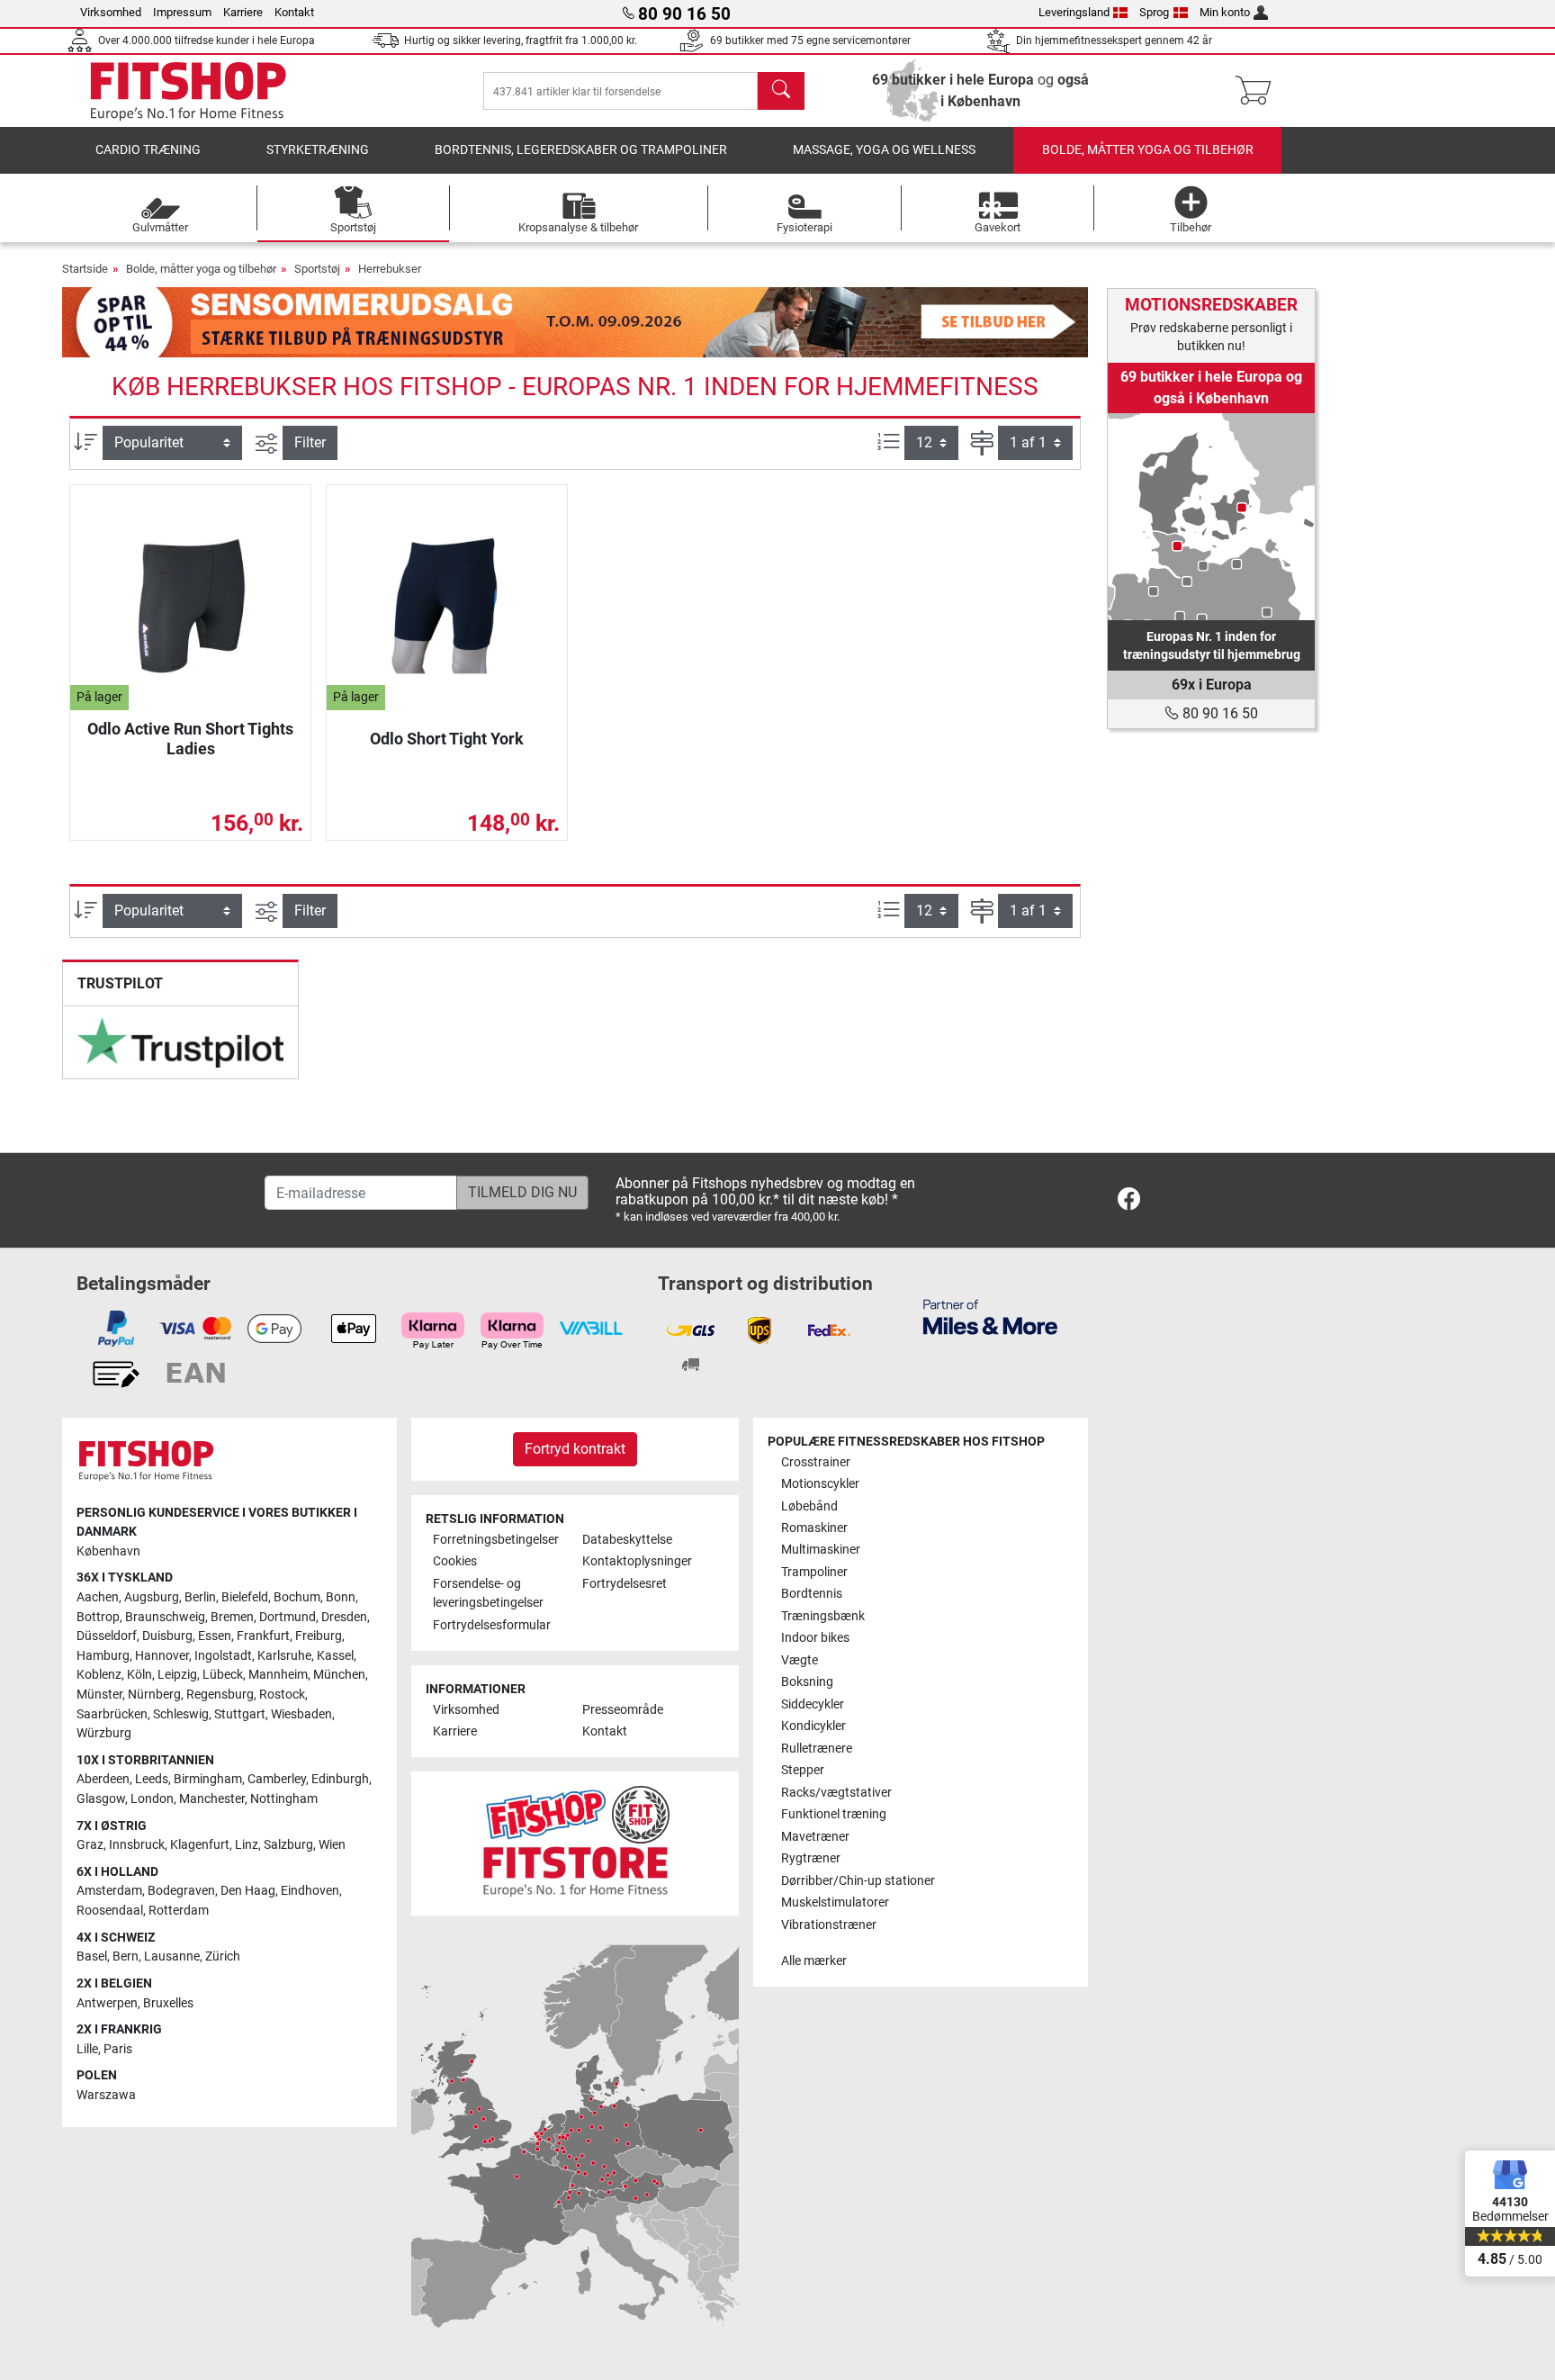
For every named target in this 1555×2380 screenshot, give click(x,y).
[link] (180, 1043)
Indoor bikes (815, 1638)
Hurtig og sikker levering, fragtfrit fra (521, 41)
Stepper (803, 1770)
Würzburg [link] (104, 1733)
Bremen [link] (232, 1617)
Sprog (1154, 12)
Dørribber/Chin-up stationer (858, 1881)
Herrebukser (390, 269)
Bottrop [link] (98, 1617)
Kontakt (294, 12)
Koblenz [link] (99, 1675)
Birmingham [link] (208, 1779)
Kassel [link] (335, 1656)
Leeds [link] (152, 1779)
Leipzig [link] (177, 1675)
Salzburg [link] (288, 1845)
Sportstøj (317, 269)
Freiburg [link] (319, 1636)
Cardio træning (148, 150)
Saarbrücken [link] (112, 1714)
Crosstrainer (816, 1462)
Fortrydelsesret (625, 1584)
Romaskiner (814, 1528)
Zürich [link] (223, 1956)
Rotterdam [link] (179, 1911)
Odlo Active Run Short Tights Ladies (190, 739)
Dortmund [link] (288, 1617)
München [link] (339, 1675)
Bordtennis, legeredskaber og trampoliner (581, 150)
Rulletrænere (817, 1749)
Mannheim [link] (278, 1675)
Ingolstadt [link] (223, 1656)
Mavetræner (815, 1837)
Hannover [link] (162, 1656)
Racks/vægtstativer (836, 1793)
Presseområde (623, 1710)
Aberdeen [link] (103, 1779)
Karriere (243, 12)
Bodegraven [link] (181, 1891)
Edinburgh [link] (340, 1779)
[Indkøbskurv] (1258, 91)
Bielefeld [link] (245, 1597)
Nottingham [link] (284, 1799)
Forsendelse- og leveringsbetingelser (488, 1594)
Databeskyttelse (627, 1540)
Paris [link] (118, 2049)
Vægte (800, 1660)
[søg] (781, 91)
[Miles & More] (990, 1316)
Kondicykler (813, 1726)
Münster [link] (99, 1695)
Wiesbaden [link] (301, 1714)
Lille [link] (87, 2049)
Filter (310, 442)
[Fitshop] (188, 90)
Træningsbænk (823, 1616)
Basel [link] (92, 1956)
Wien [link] (332, 1845)
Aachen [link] (98, 1597)
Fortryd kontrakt (575, 1449)
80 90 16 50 (1218, 713)
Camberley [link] (277, 1779)
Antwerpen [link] (107, 2003)
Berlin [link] (200, 1597)
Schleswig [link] (181, 1714)
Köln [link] (139, 1675)
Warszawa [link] (106, 2095)
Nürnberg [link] (154, 1695)
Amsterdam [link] (109, 1891)
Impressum (182, 12)
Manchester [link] (212, 1799)
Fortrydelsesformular (492, 1625)
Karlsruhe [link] (284, 1656)
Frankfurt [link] (263, 1636)
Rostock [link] (282, 1695)
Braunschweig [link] (165, 1617)
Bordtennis (812, 1594)
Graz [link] (90, 1845)
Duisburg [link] (167, 1636)
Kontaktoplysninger (637, 1561)
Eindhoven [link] (310, 1891)
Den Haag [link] (248, 1891)
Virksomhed (111, 12)
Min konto (1225, 12)
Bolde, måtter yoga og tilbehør (1148, 150)
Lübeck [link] (223, 1675)
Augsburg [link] (152, 1597)
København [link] (108, 1551)
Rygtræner (811, 1858)
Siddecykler (813, 1704)
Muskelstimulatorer (835, 1902)
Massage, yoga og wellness (884, 150)
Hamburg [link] (103, 1656)
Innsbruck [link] (137, 1845)
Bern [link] (126, 1956)
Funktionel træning (834, 1814)
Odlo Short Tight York (447, 739)
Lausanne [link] (172, 1956)
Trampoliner (814, 1572)
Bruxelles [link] (168, 2003)
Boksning (807, 1682)
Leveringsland (1074, 12)
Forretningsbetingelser (496, 1540)
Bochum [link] (297, 1597)
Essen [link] (215, 1636)
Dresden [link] (344, 1617)
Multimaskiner (821, 1550)
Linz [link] (247, 1845)
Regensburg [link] (220, 1695)
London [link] (152, 1799)
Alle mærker (814, 1961)
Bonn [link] (341, 1597)
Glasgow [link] (101, 1799)
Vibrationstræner (829, 1925)
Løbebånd (809, 1506)
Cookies (455, 1561)
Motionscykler (820, 1484)
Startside (85, 269)
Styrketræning (318, 150)
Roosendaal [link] (110, 1911)
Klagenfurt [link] (200, 1845)
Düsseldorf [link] (107, 1636)
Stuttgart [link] (240, 1714)
